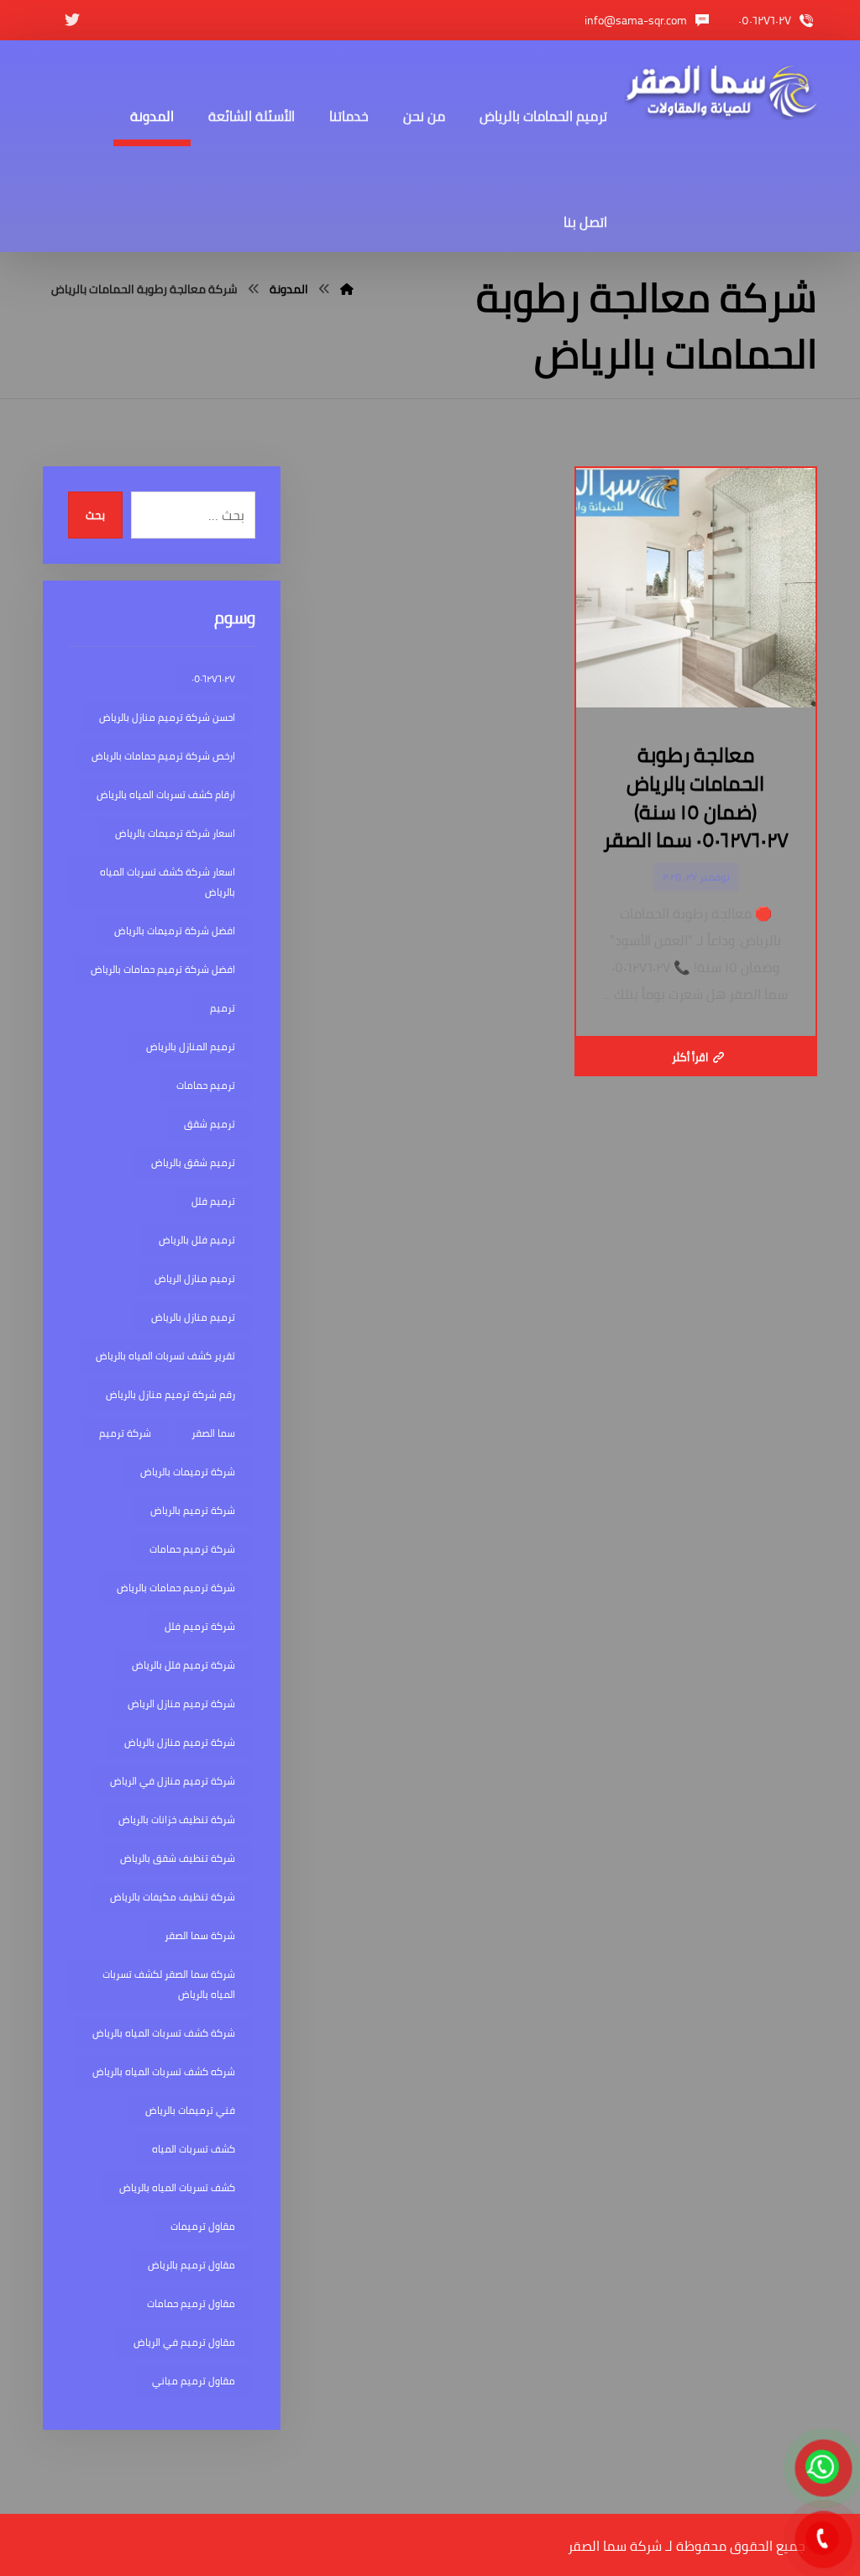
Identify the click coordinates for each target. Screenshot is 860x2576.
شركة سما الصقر (200, 1935)
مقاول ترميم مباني (194, 2381)
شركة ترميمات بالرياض (188, 1472)
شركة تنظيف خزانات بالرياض (177, 1819)
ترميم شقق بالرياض (193, 1162)
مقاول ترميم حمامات (191, 2303)
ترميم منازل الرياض (195, 1278)
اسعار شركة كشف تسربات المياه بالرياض (168, 882)
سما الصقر (213, 1433)
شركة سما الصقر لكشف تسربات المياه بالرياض (169, 1984)
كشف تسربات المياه (194, 2149)
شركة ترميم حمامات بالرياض (176, 1588)
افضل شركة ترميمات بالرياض (175, 931)
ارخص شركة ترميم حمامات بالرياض (163, 756)
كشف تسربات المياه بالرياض (177, 2187)
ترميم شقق (210, 1124)
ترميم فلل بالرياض (197, 1240)
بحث (95, 515)
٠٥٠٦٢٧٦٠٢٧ (213, 678)
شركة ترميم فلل (200, 1626)
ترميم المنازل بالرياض (191, 1046)
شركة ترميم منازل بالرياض (180, 1742)
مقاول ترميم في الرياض (184, 2342)
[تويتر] (72, 20)
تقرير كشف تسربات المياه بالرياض (165, 1356)
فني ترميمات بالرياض (190, 2110)
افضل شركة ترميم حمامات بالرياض (163, 969)
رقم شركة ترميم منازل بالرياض (170, 1394)
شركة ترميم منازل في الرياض (173, 1781)
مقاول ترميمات (203, 2226)
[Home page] (347, 289)
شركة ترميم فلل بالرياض (184, 1665)
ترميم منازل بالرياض (193, 1317)
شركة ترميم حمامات (192, 1549)
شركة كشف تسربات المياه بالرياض (164, 2033)
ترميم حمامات (206, 1085)
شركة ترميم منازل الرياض (181, 1703)
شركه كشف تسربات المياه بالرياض (164, 2071)
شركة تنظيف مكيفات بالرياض (173, 1897)
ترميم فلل (213, 1201)
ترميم (223, 1008)
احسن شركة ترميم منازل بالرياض (167, 717)
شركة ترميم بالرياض (193, 1510)
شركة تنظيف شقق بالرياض (178, 1858)
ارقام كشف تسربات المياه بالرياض (166, 794)
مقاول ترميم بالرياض (191, 2265)
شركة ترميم (125, 1433)
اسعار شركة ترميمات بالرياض (175, 833)
